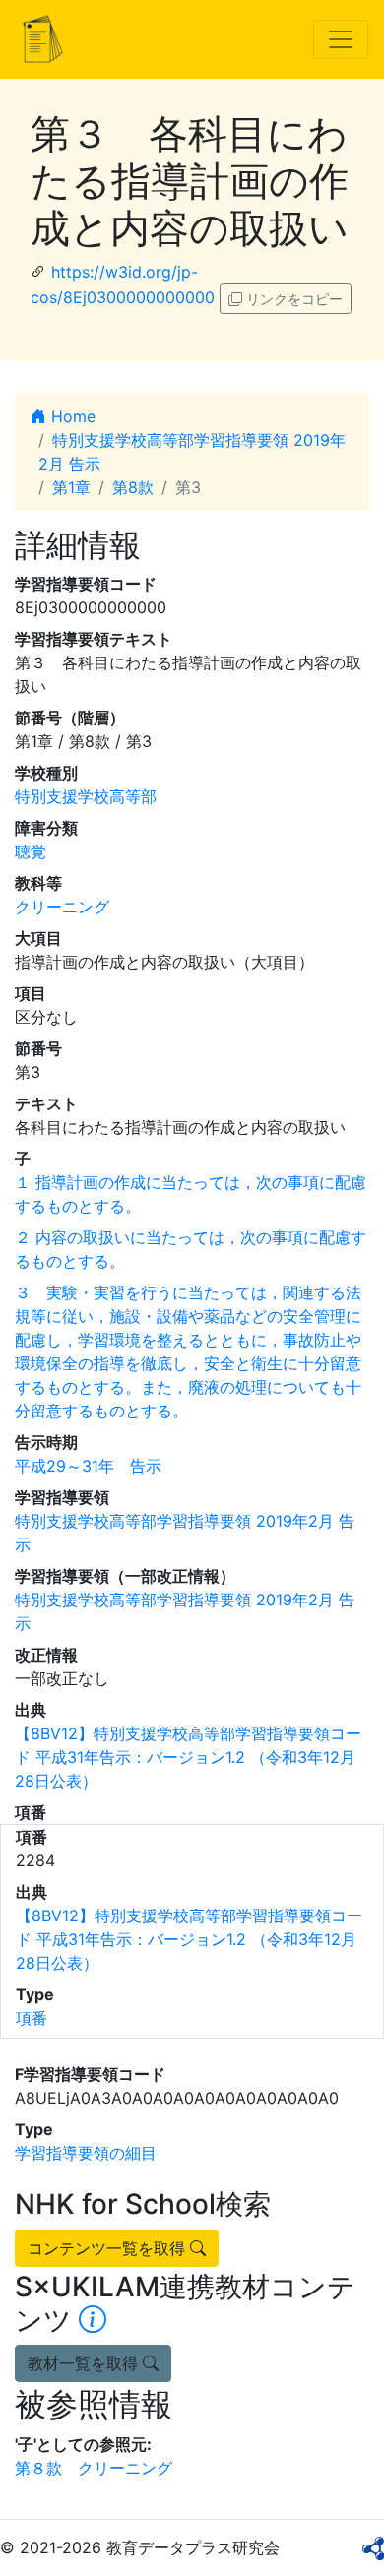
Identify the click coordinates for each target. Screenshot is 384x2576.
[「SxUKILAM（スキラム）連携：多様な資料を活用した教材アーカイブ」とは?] (93, 2320)
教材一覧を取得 (85, 2363)
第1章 (71, 487)
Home (71, 416)
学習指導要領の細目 (86, 2153)
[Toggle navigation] (341, 39)
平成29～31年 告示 (88, 1466)
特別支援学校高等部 (86, 796)
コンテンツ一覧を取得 (109, 2248)
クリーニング (62, 907)
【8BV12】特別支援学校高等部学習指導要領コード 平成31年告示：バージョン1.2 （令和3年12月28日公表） (188, 1757)
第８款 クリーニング (94, 2468)
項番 (32, 2018)
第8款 (133, 487)
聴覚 (31, 851)
